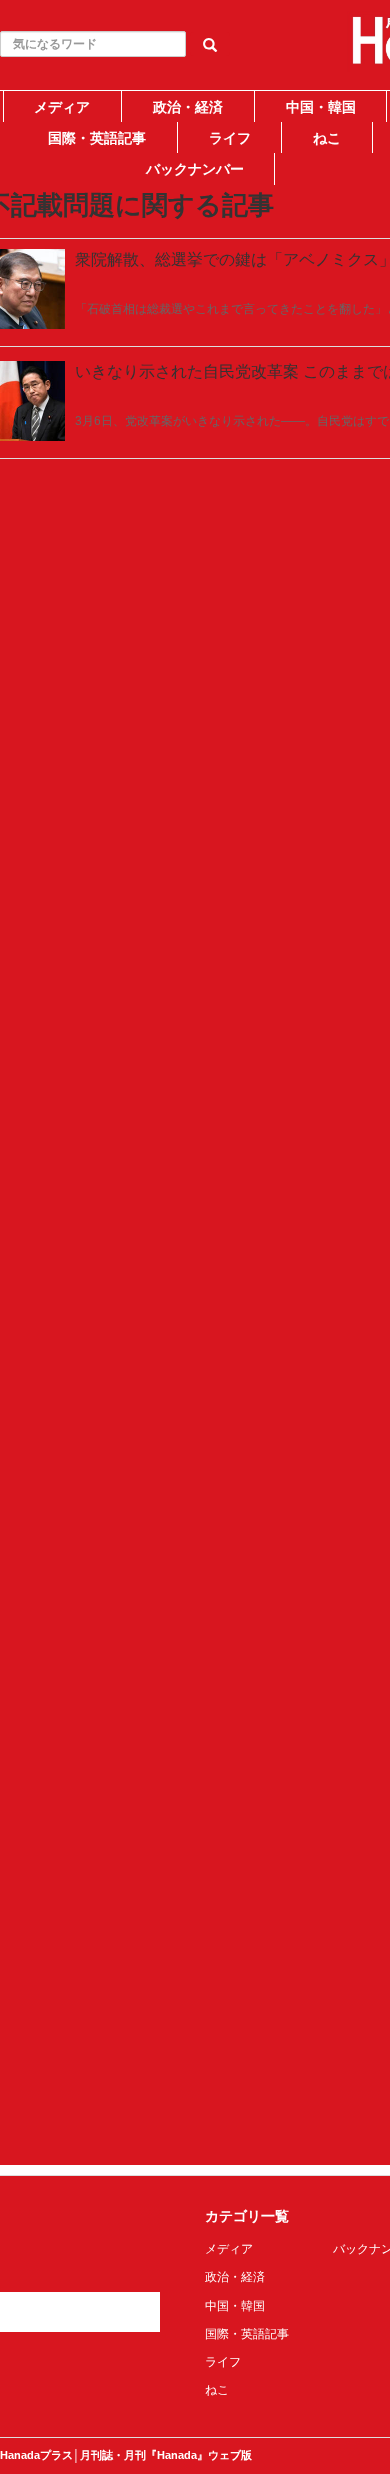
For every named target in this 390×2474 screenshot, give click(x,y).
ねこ (327, 138)
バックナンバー (195, 169)
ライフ (230, 138)
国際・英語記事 (97, 138)
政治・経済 (188, 107)
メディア (62, 107)
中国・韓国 (321, 107)
